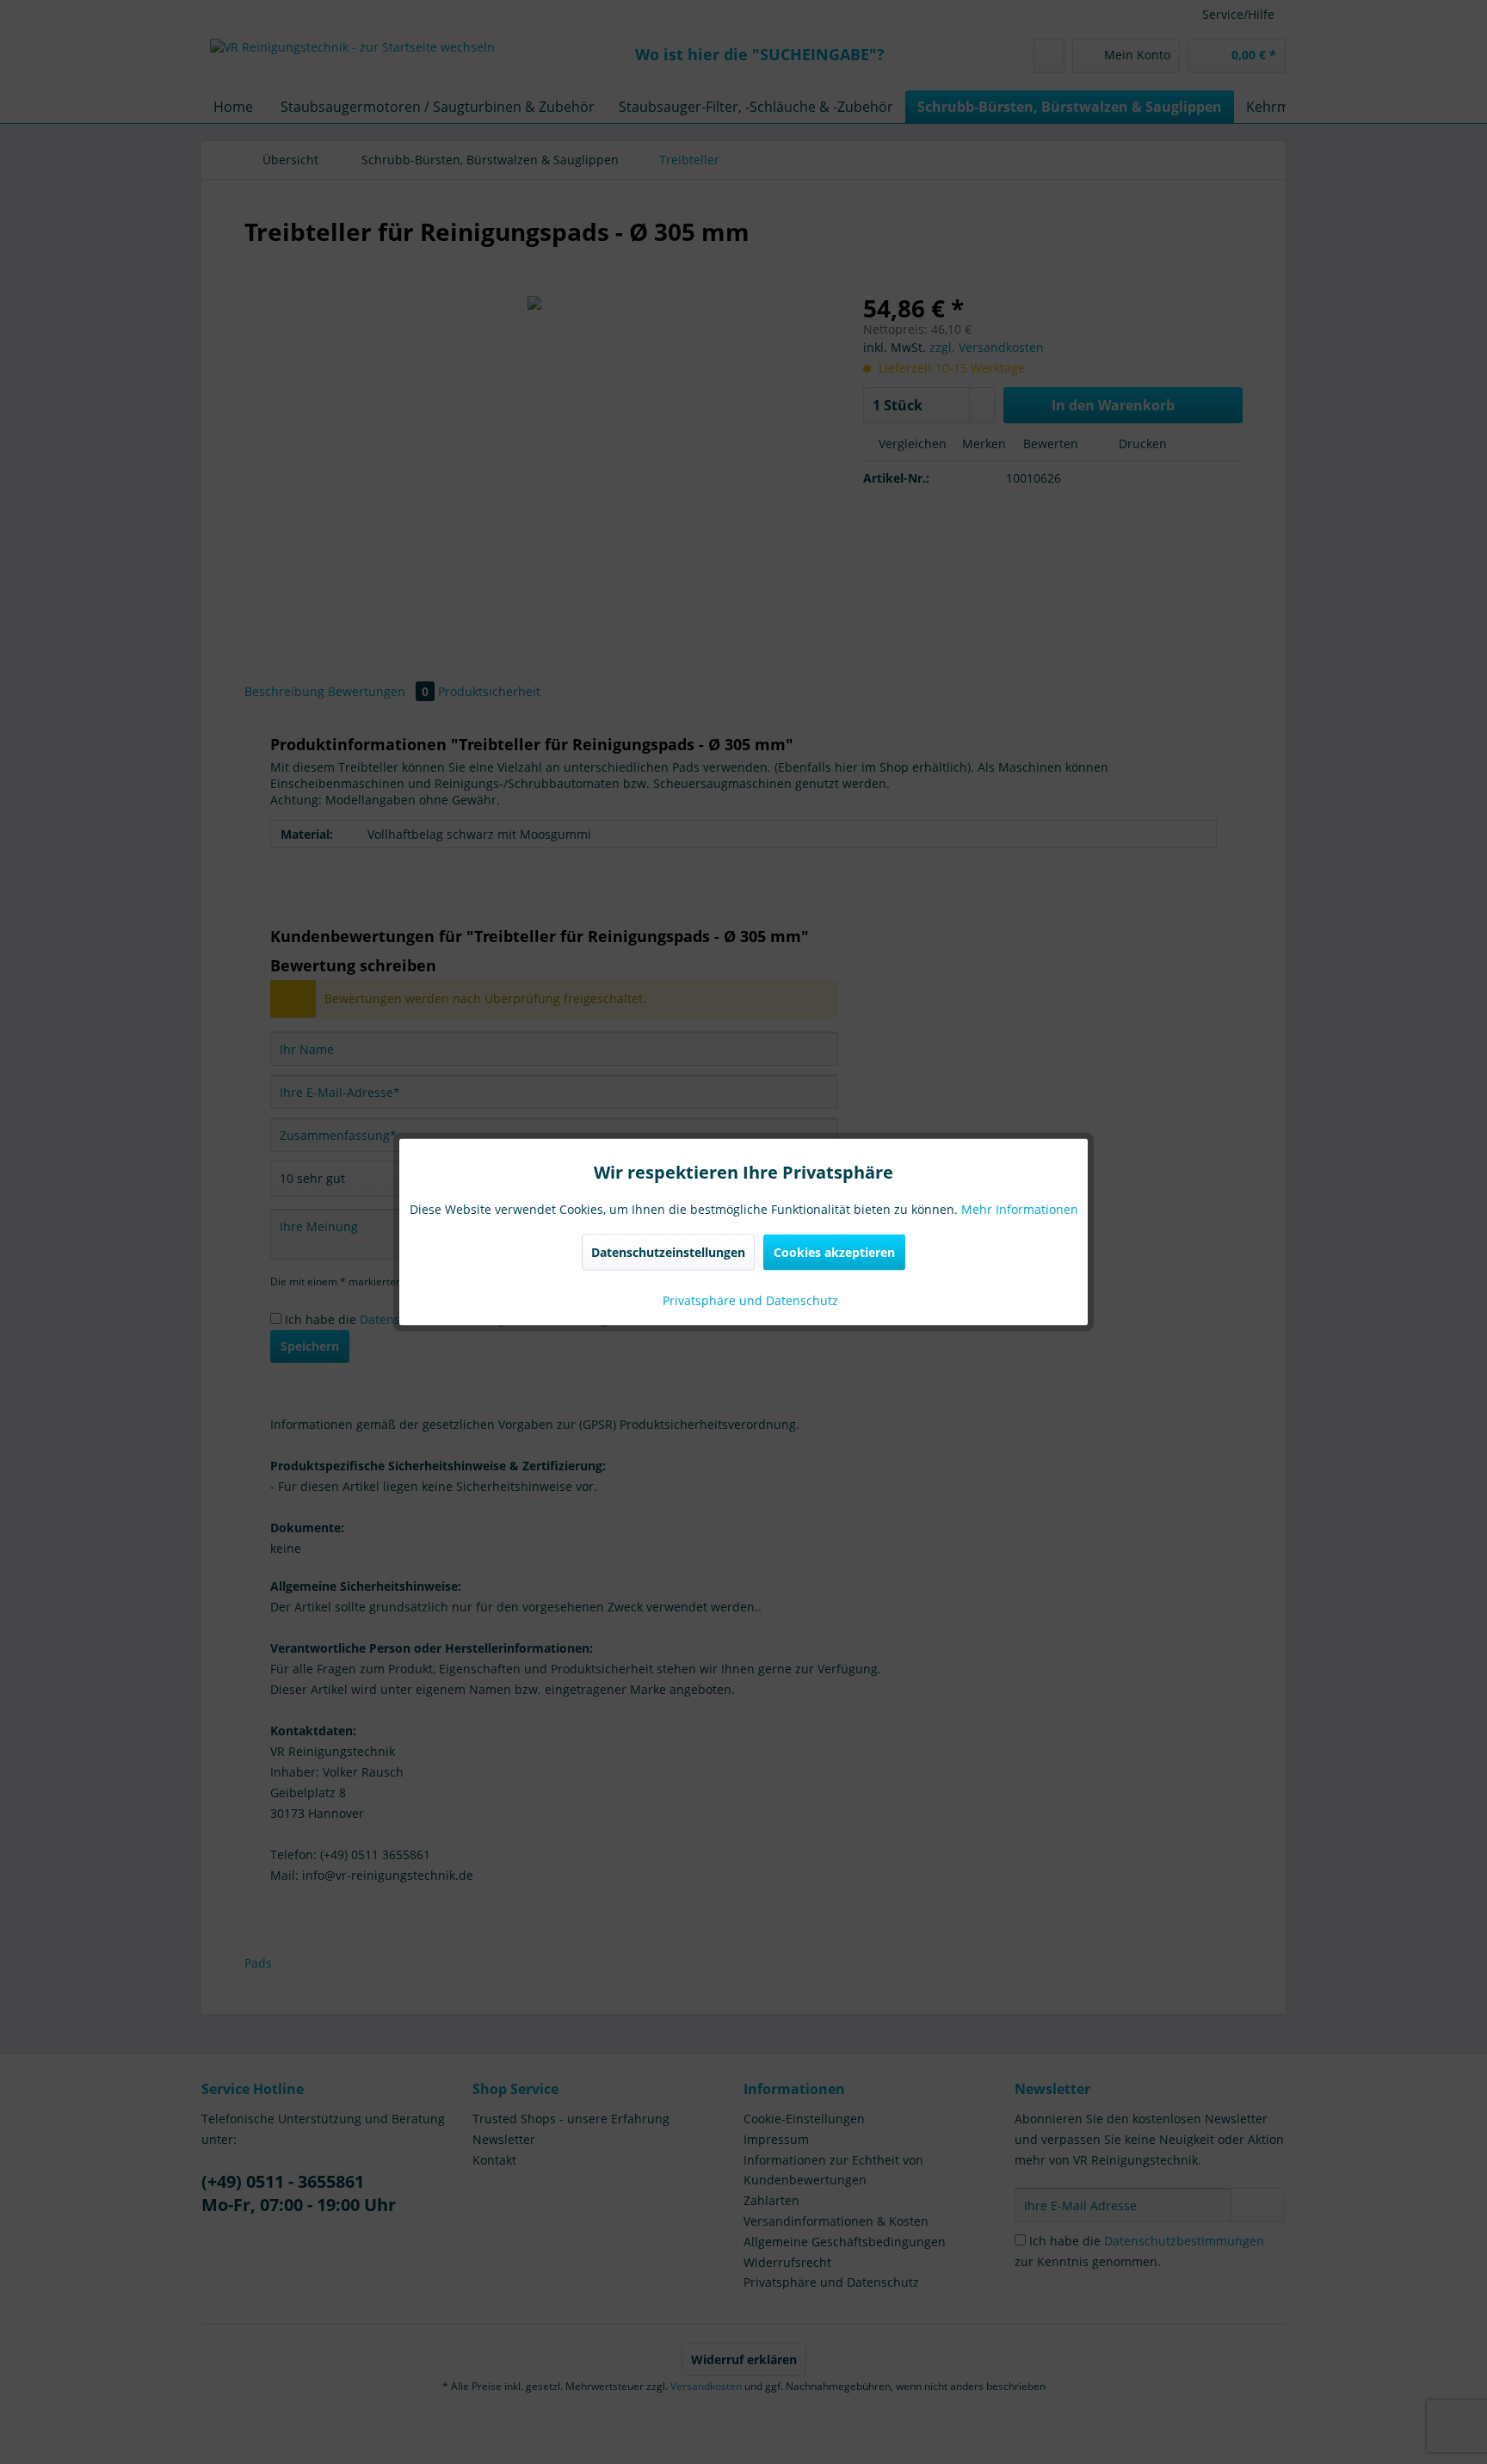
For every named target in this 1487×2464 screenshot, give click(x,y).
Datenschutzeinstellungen (668, 1252)
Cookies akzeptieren (834, 1252)
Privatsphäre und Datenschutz (749, 1300)
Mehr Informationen (1020, 1209)
